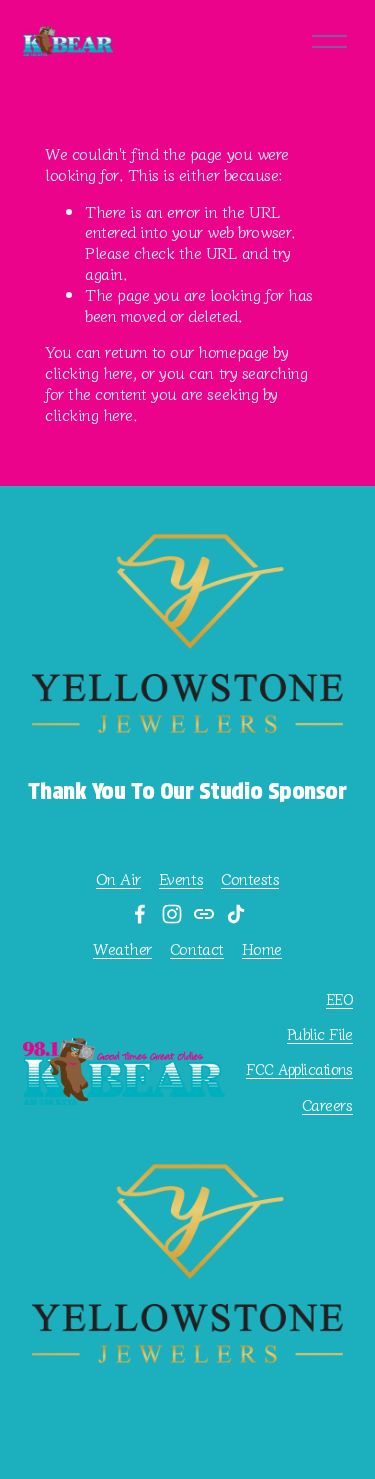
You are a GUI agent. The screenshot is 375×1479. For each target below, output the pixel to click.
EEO (339, 998)
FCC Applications (299, 1068)
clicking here (89, 372)
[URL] (204, 914)
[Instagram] (172, 914)
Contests (250, 878)
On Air (118, 878)
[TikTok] (236, 914)
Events (181, 878)
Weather (122, 948)
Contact (197, 948)
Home (262, 948)
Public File (320, 1033)
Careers (327, 1104)
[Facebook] (140, 914)
